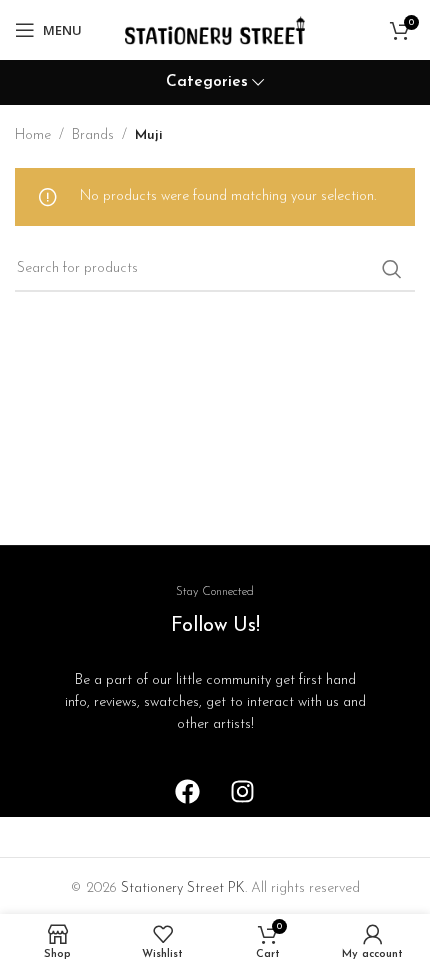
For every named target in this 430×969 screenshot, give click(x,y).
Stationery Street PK (183, 888)
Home (33, 135)
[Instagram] (243, 792)
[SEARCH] (392, 269)
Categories (207, 82)
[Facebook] (188, 792)
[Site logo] (215, 29)
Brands (93, 135)
